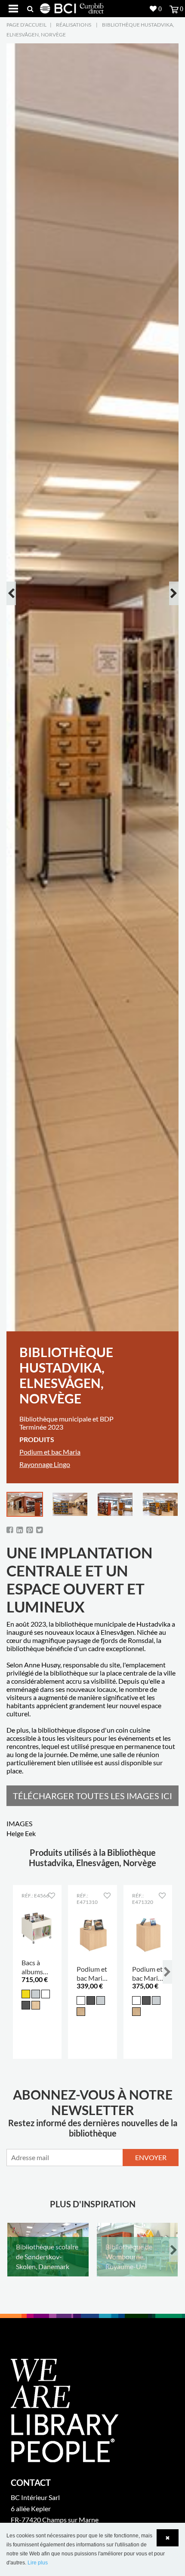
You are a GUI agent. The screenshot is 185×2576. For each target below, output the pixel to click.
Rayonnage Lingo (45, 1464)
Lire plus (38, 2563)
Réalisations (74, 25)
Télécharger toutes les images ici (92, 1796)
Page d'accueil (26, 25)
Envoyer (151, 2157)
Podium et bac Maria (50, 1452)
